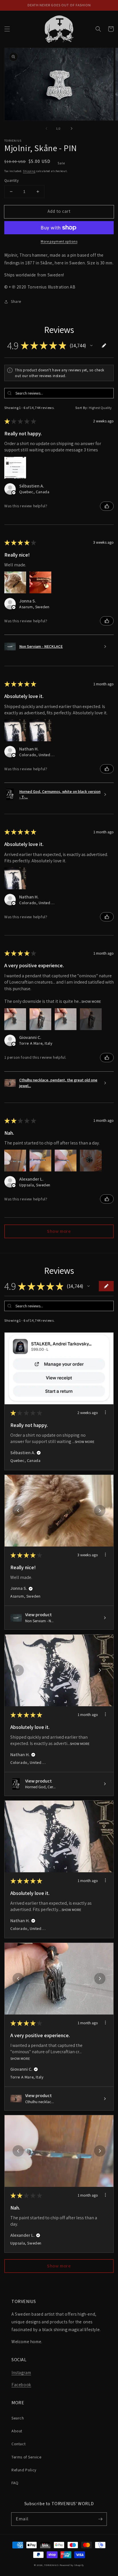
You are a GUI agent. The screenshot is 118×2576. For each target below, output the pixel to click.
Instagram (21, 2373)
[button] (7, 29)
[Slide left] (46, 128)
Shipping (29, 171)
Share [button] (16, 301)
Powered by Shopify (72, 2565)
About (17, 2431)
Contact (18, 2444)
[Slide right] (72, 128)
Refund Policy (24, 2470)
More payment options (59, 241)
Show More (91, 1002)
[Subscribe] (100, 2519)
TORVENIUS (51, 2565)
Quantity (11, 181)
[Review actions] (105, 1412)
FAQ (15, 2483)
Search (18, 2418)
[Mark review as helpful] (107, 506)
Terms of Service (26, 2457)
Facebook (21, 2385)
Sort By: (82, 408)
